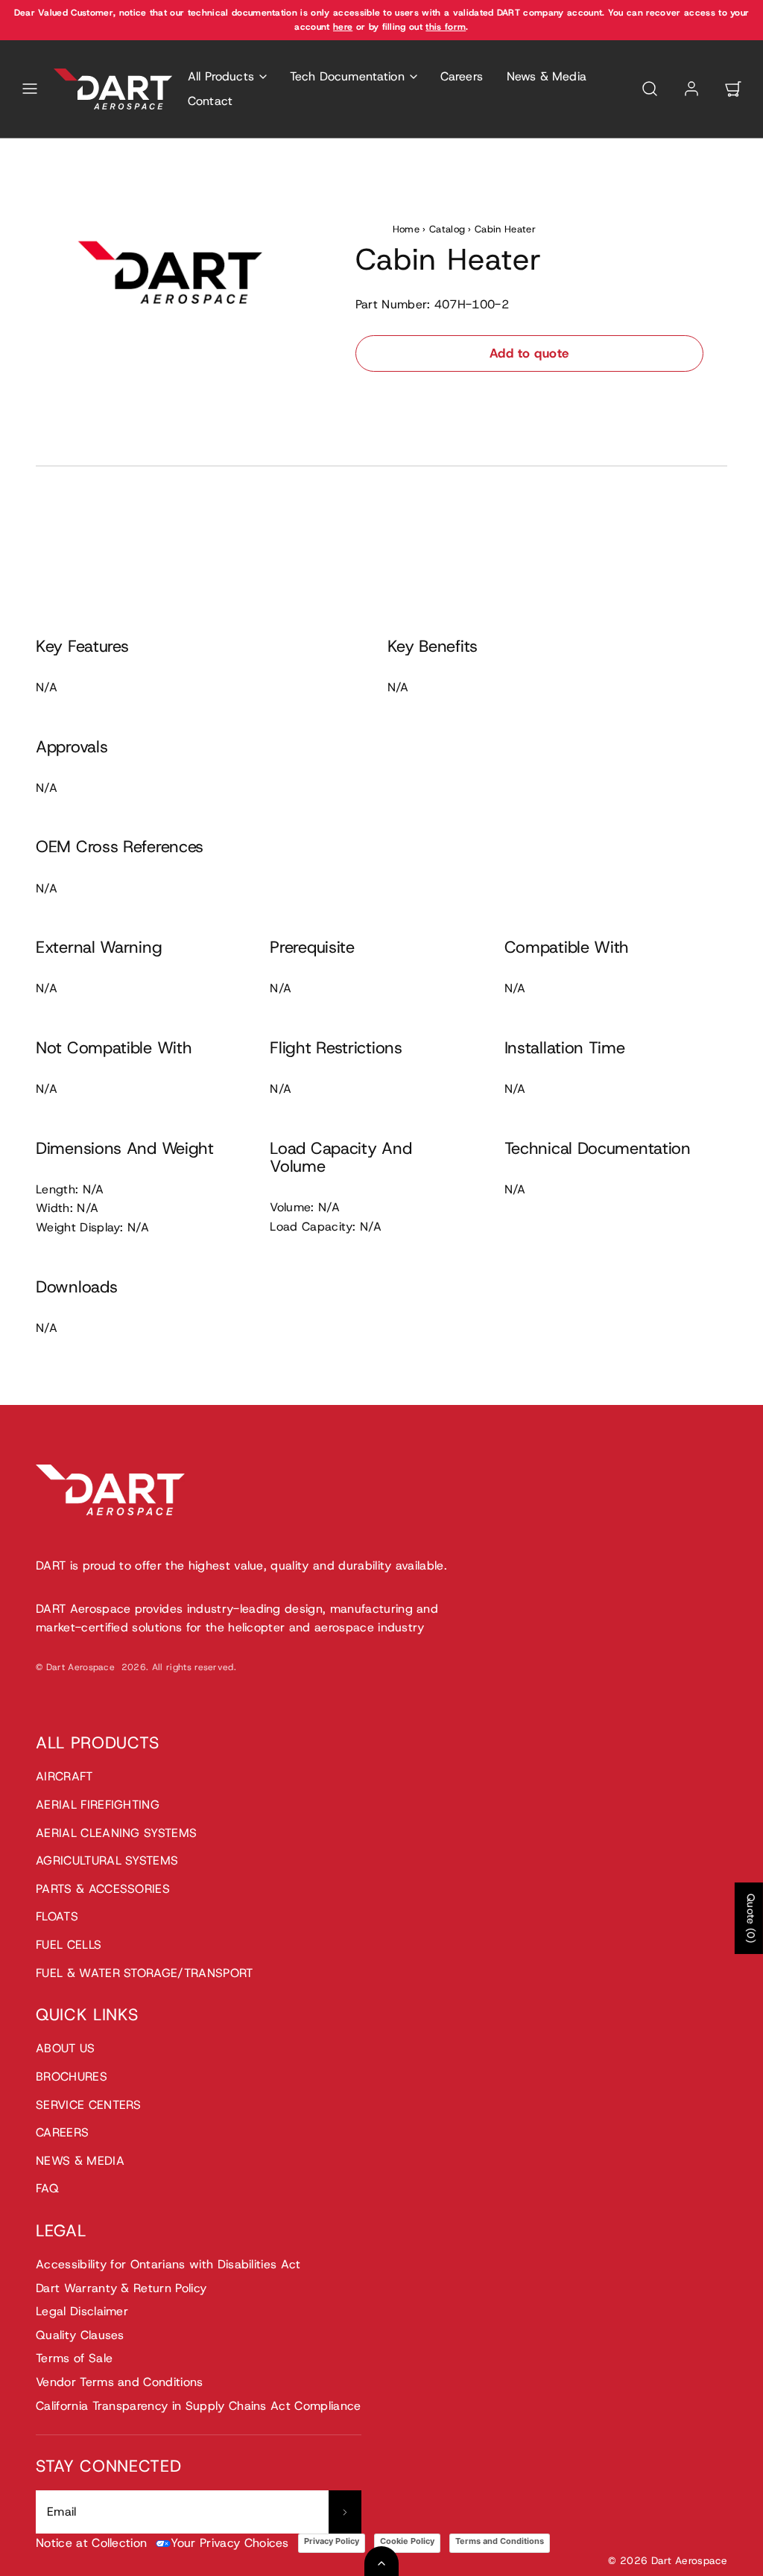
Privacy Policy (332, 2541)
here (343, 27)
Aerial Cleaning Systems (116, 1833)
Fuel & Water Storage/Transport (145, 1973)
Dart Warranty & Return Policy (121, 2288)
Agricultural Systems (107, 1860)
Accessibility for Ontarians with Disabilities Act (168, 2264)
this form (446, 27)
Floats (57, 1916)
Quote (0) (751, 1918)
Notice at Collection (91, 2543)
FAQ (47, 2188)
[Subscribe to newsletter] (345, 2512)
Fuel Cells (69, 1945)
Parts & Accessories (103, 1889)
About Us (66, 2048)
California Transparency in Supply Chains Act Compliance (199, 2406)
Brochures (72, 2077)
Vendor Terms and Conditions (120, 2382)
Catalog (447, 229)
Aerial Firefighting (98, 1805)
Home (406, 229)
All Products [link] (221, 76)
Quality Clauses (80, 2335)
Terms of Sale (74, 2358)
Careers (462, 76)
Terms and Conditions (500, 2541)
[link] (691, 89)
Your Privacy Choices (229, 2543)
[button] (30, 89)
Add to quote (529, 353)
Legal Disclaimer (82, 2311)
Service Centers (89, 2105)
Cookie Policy (407, 2541)
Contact (210, 101)
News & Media (547, 76)
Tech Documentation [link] (347, 76)
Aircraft (64, 1776)
